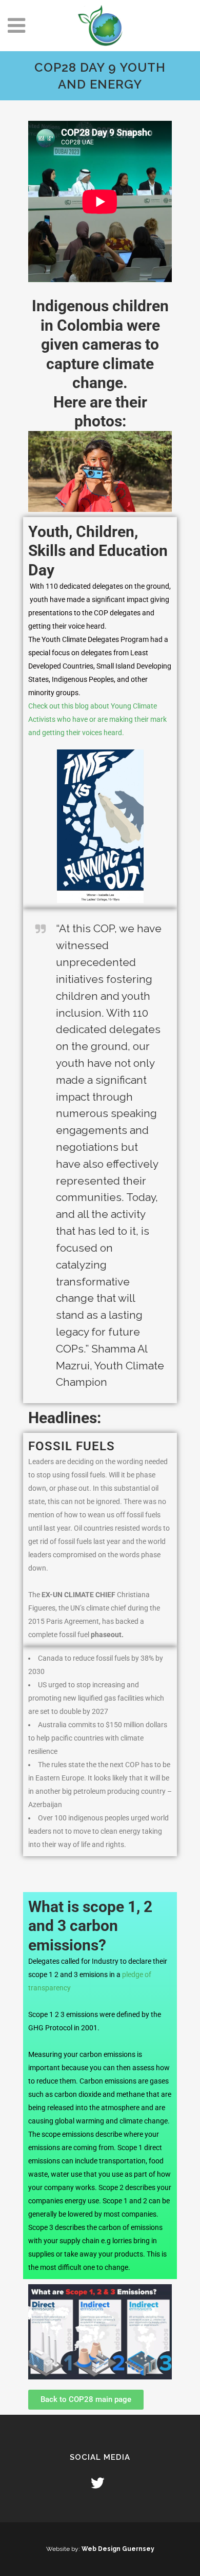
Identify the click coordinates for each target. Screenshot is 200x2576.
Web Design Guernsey (118, 2549)
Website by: (64, 2549)
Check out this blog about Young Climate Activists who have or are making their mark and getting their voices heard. (97, 719)
